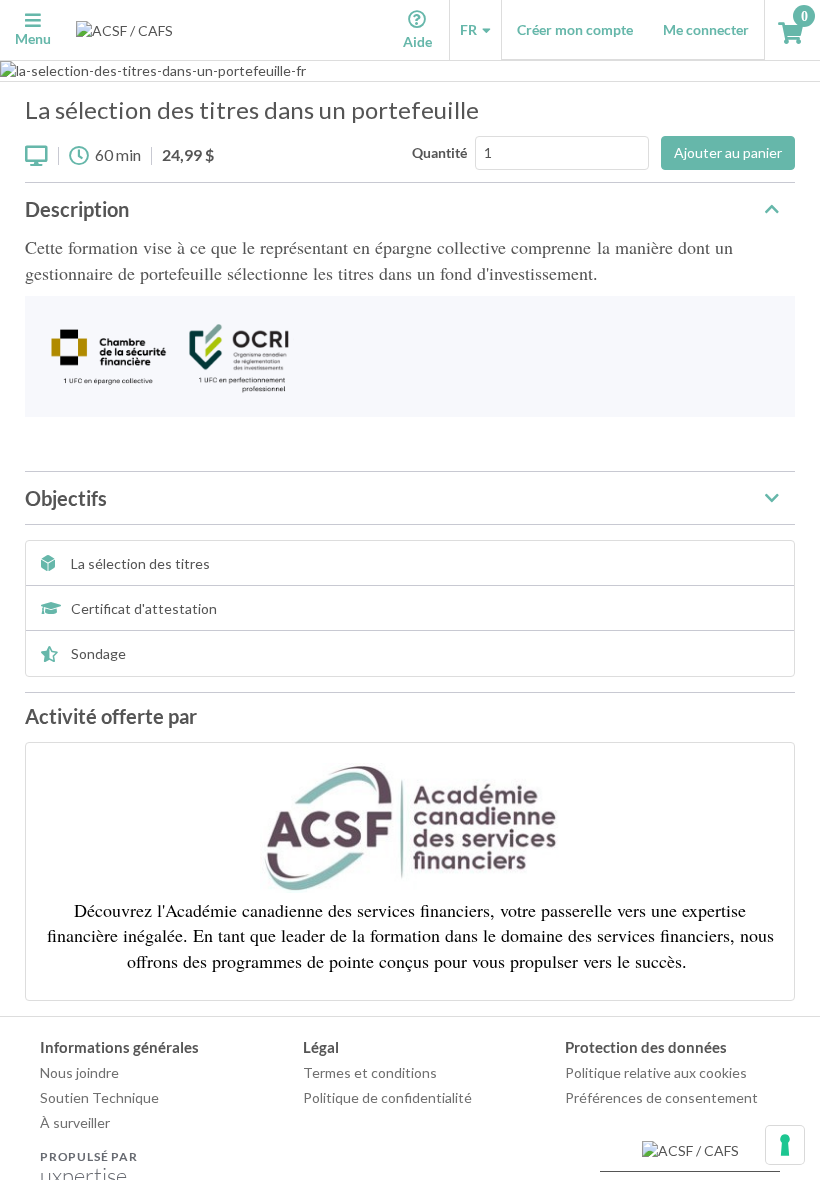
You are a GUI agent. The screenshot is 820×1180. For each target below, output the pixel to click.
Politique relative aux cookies (656, 1072)
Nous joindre (79, 1072)
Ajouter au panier (728, 152)
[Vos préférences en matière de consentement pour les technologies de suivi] (785, 1145)
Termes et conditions (370, 1072)
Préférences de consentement (661, 1097)
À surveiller (75, 1122)
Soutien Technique (99, 1097)
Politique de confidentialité (387, 1097)
